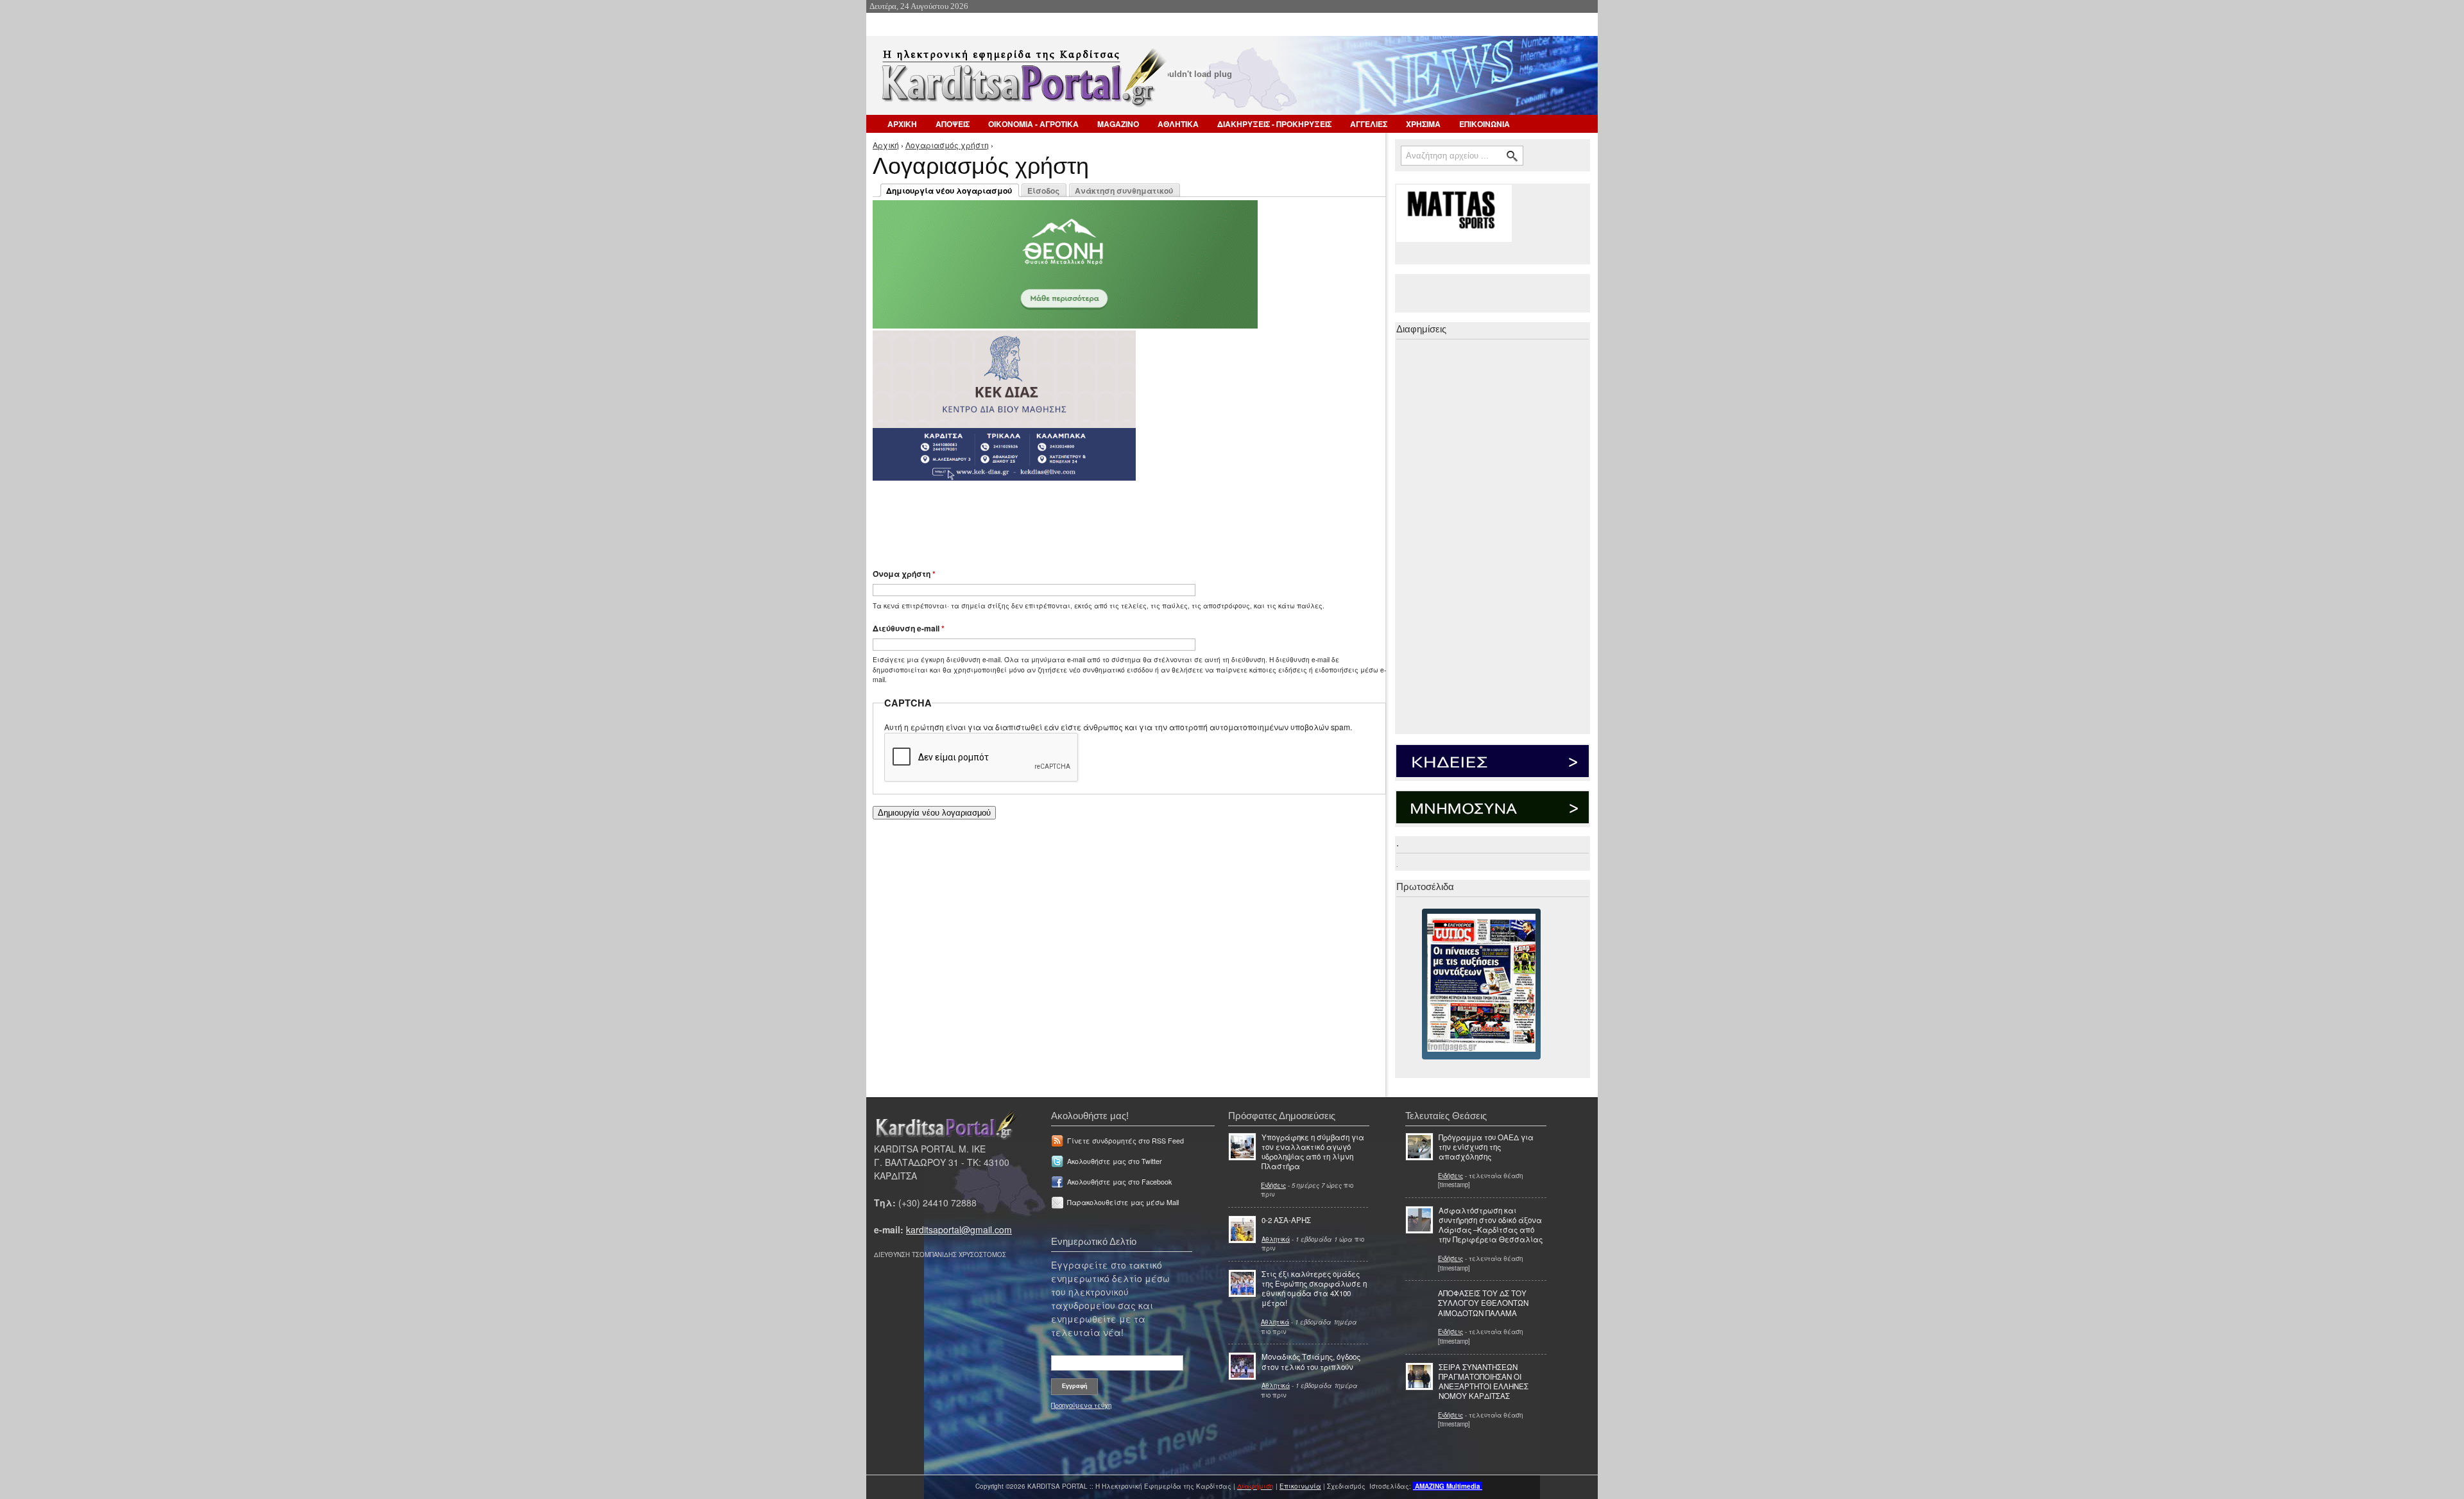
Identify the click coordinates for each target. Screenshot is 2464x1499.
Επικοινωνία (1300, 1486)
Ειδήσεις (1273, 1185)
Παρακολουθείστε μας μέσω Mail (1123, 1202)
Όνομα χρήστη (904, 574)
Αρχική (886, 145)
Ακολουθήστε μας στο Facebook (1119, 1182)
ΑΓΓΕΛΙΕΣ (1369, 124)
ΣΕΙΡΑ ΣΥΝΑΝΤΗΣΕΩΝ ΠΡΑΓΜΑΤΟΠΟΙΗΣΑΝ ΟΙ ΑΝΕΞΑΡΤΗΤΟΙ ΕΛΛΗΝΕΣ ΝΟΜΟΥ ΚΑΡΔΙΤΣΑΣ (1484, 1382)
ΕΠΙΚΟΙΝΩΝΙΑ (1484, 124)
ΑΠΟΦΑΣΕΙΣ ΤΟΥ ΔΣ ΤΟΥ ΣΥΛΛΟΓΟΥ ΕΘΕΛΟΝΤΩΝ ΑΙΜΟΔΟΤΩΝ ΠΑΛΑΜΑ (1483, 1303)
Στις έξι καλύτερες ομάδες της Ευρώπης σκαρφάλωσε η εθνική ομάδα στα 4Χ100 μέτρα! (1314, 1289)
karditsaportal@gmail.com (959, 1229)
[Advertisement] (1100, 518)
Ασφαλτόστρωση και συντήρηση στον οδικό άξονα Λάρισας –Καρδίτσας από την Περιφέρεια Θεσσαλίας (1491, 1225)
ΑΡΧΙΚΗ (902, 124)
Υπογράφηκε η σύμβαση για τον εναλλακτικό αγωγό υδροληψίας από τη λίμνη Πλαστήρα (1313, 1152)
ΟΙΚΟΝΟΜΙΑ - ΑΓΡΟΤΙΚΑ (1033, 124)
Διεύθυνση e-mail (909, 628)
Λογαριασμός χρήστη (947, 145)
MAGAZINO (1118, 124)
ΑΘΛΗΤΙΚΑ (1178, 124)
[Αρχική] (1022, 82)
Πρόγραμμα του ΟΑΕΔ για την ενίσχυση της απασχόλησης (1486, 1147)
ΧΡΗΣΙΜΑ (1423, 124)
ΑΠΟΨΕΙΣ (953, 124)
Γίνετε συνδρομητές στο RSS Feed (1125, 1141)
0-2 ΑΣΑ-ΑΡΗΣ (1286, 1220)
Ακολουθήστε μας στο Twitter (1115, 1161)
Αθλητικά (1276, 1239)
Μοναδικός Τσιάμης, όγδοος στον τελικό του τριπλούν (1311, 1361)
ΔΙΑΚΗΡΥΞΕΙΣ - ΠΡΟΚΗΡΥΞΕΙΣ (1274, 124)
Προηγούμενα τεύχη (1081, 1405)
